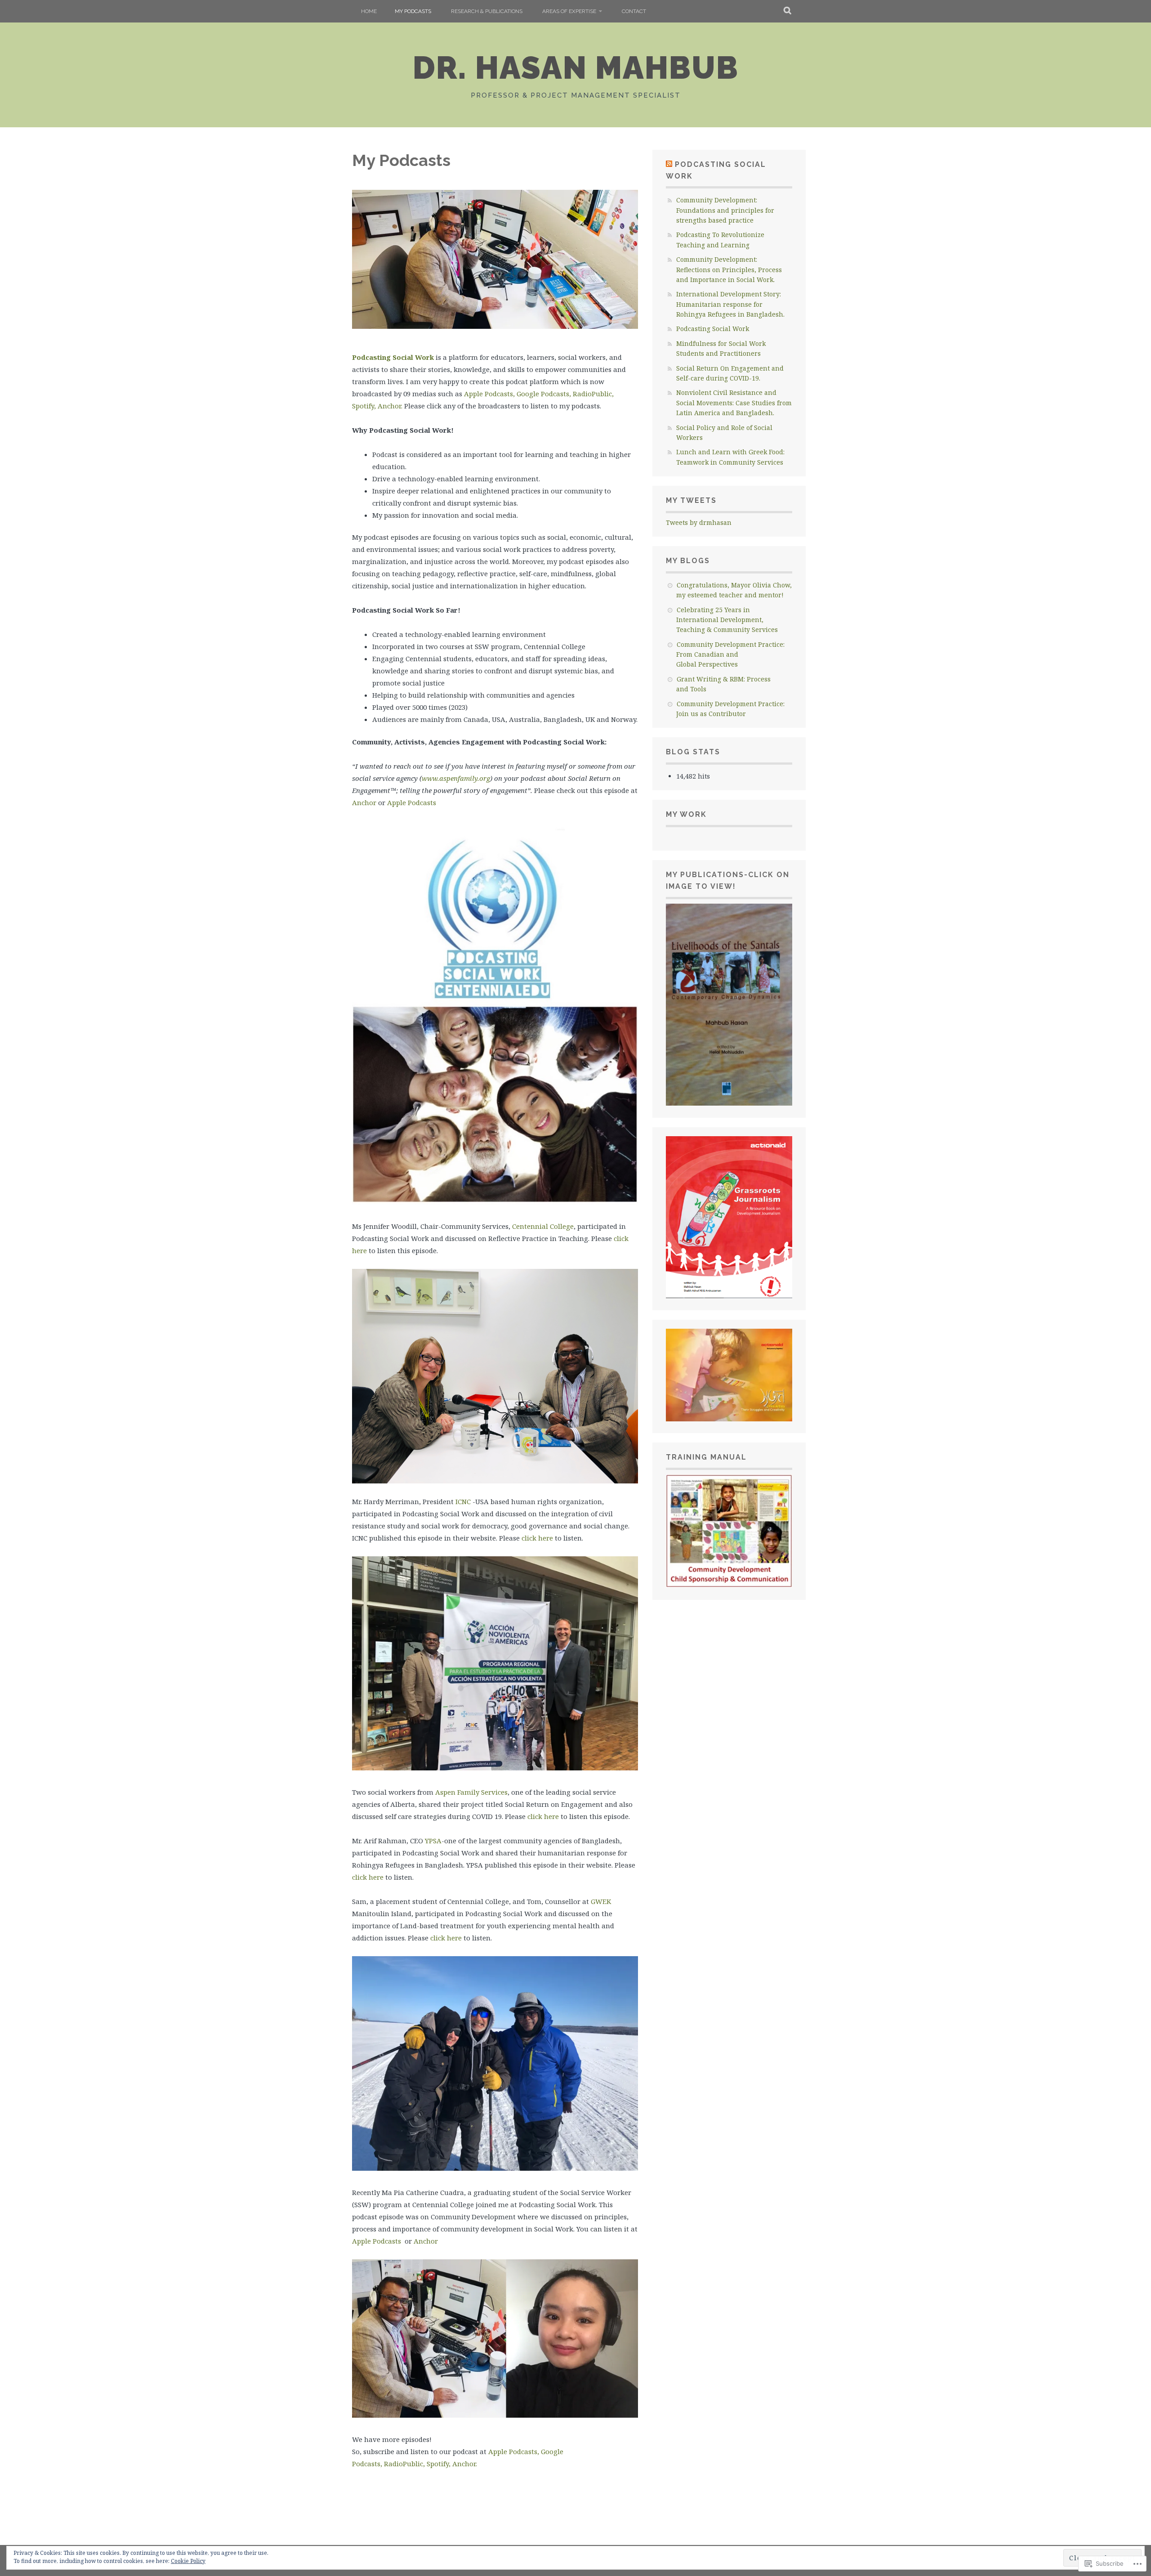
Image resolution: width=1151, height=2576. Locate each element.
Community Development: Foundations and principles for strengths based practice (725, 210)
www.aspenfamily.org (456, 778)
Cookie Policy (188, 2561)
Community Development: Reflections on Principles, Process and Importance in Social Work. (729, 269)
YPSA (433, 1841)
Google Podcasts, (545, 394)
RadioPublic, (593, 394)
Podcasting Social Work (393, 357)
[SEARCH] (788, 11)
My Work (686, 814)
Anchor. (390, 406)
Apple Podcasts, (490, 394)
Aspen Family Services (471, 1792)
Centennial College (543, 1226)
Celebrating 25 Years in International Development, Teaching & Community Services (727, 620)
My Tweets (691, 500)
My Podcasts (413, 11)
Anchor (364, 802)
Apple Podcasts (412, 802)
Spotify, (365, 406)
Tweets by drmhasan (699, 522)
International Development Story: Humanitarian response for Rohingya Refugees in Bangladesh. (730, 304)
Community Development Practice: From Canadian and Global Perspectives (730, 654)
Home (369, 11)
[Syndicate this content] (669, 164)
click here (537, 1538)
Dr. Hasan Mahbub (576, 67)
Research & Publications (487, 11)
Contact (634, 11)
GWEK (601, 1901)
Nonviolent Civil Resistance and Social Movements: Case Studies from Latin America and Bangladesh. (734, 403)
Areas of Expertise (569, 11)
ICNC (463, 1501)
